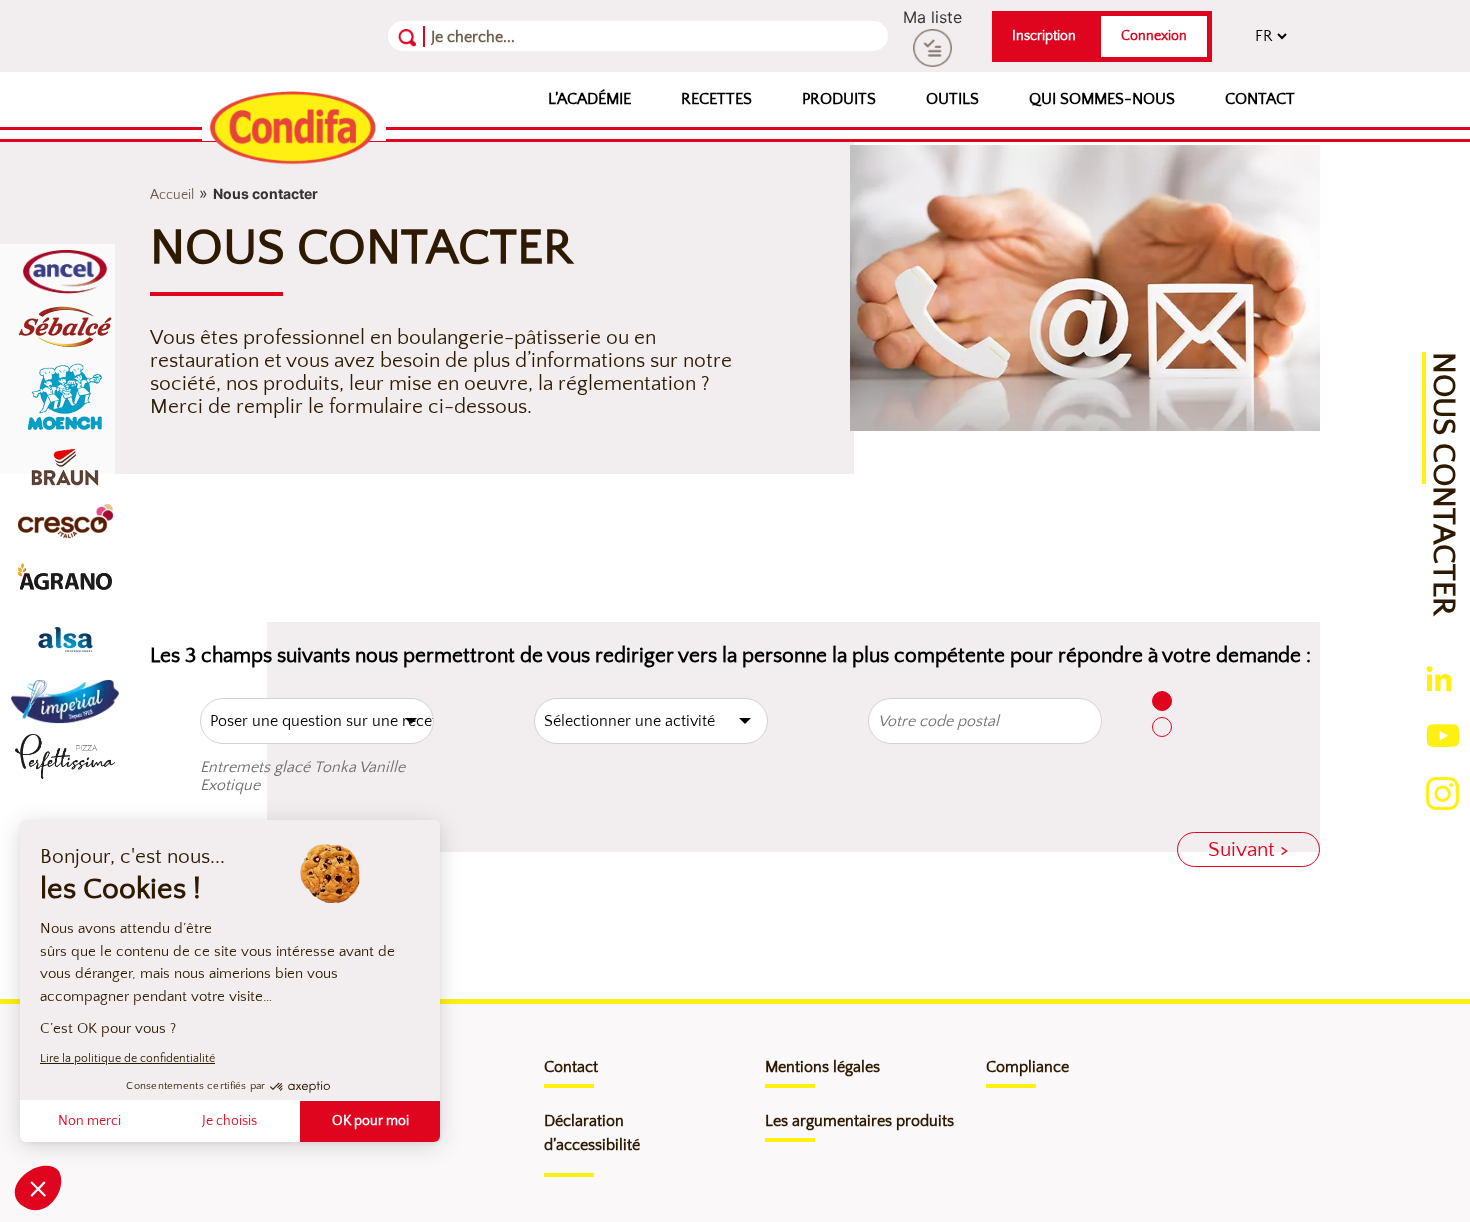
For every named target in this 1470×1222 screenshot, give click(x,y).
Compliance (1027, 1067)
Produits (839, 99)
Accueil (172, 195)
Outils (952, 99)
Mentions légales (822, 1067)
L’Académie (589, 99)
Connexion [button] (1154, 36)
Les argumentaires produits (859, 1121)
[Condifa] (294, 129)
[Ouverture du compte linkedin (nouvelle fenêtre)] (1439, 677)
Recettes (716, 99)
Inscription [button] (1044, 36)
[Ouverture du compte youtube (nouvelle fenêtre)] (1443, 733)
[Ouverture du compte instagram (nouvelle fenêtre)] (1442, 791)
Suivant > (1248, 849)
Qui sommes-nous (1102, 99)
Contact (1260, 99)
